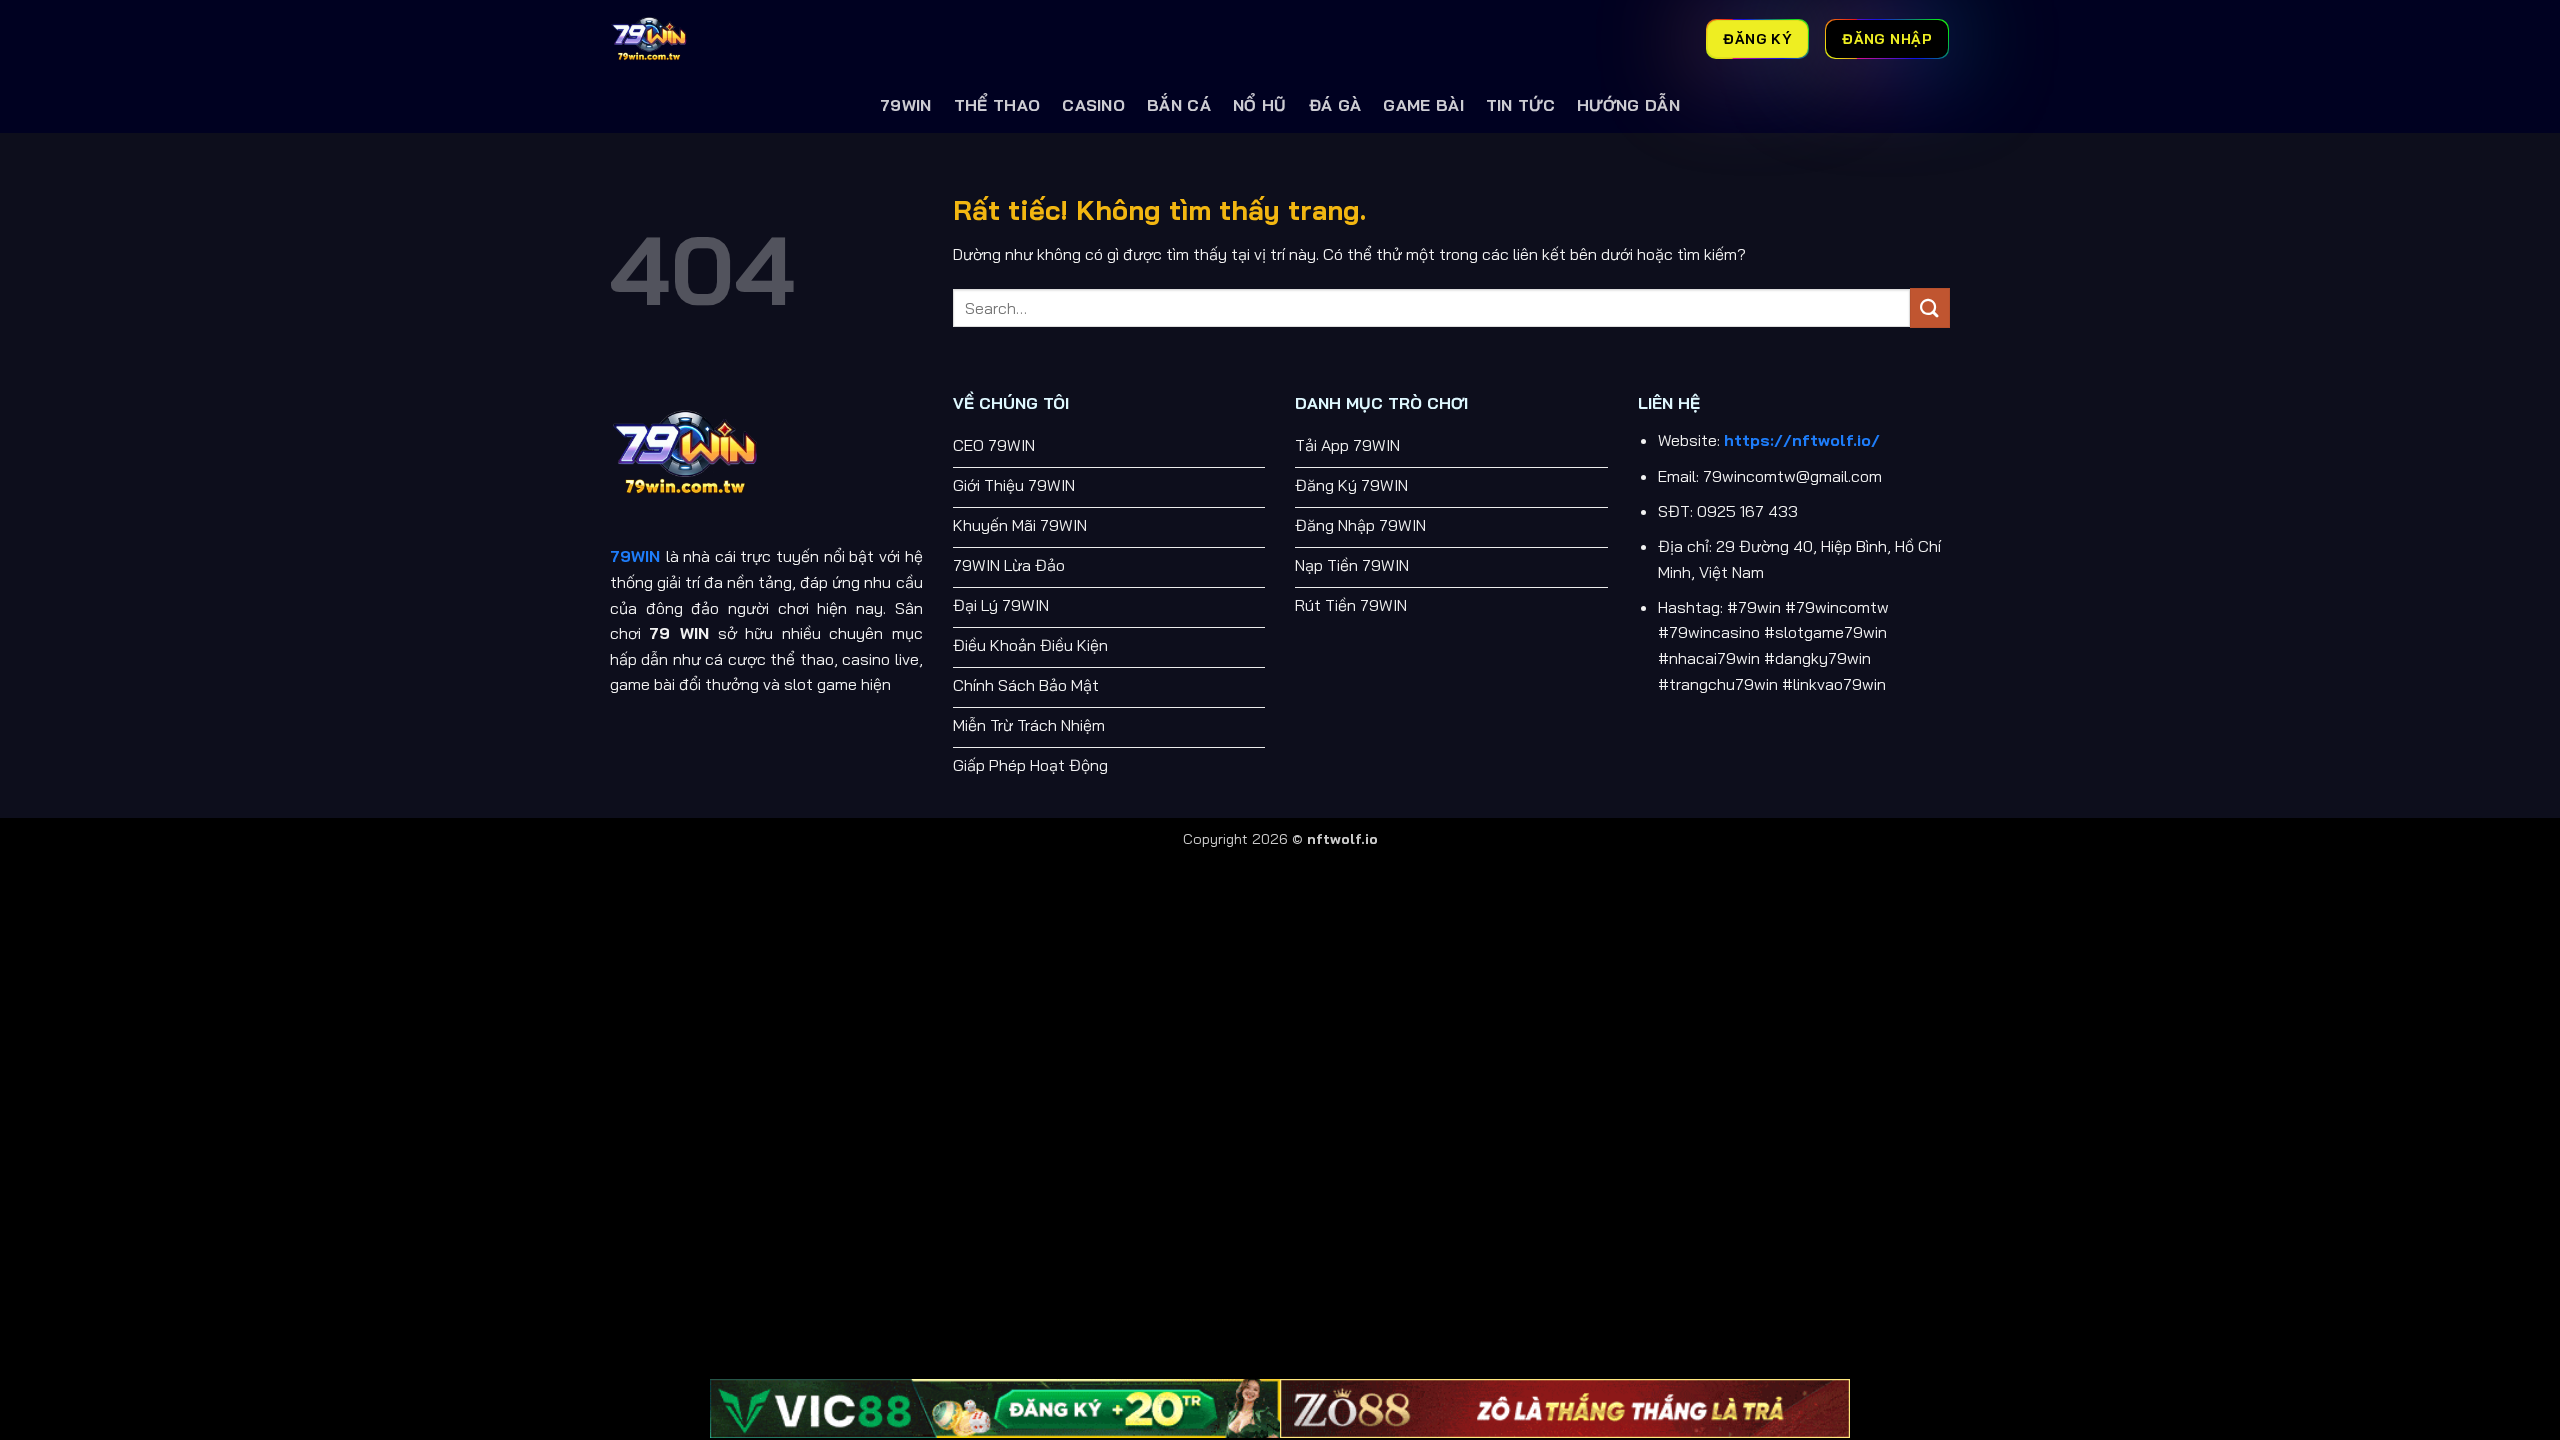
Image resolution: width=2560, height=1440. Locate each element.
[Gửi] (1930, 307)
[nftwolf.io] (710, 39)
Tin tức (1520, 105)
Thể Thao (997, 105)
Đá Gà (1335, 105)
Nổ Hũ (1260, 105)
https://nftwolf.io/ (1802, 440)
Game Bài (1423, 105)
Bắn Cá (1179, 105)
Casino (1093, 105)
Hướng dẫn (1628, 105)
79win (906, 105)
